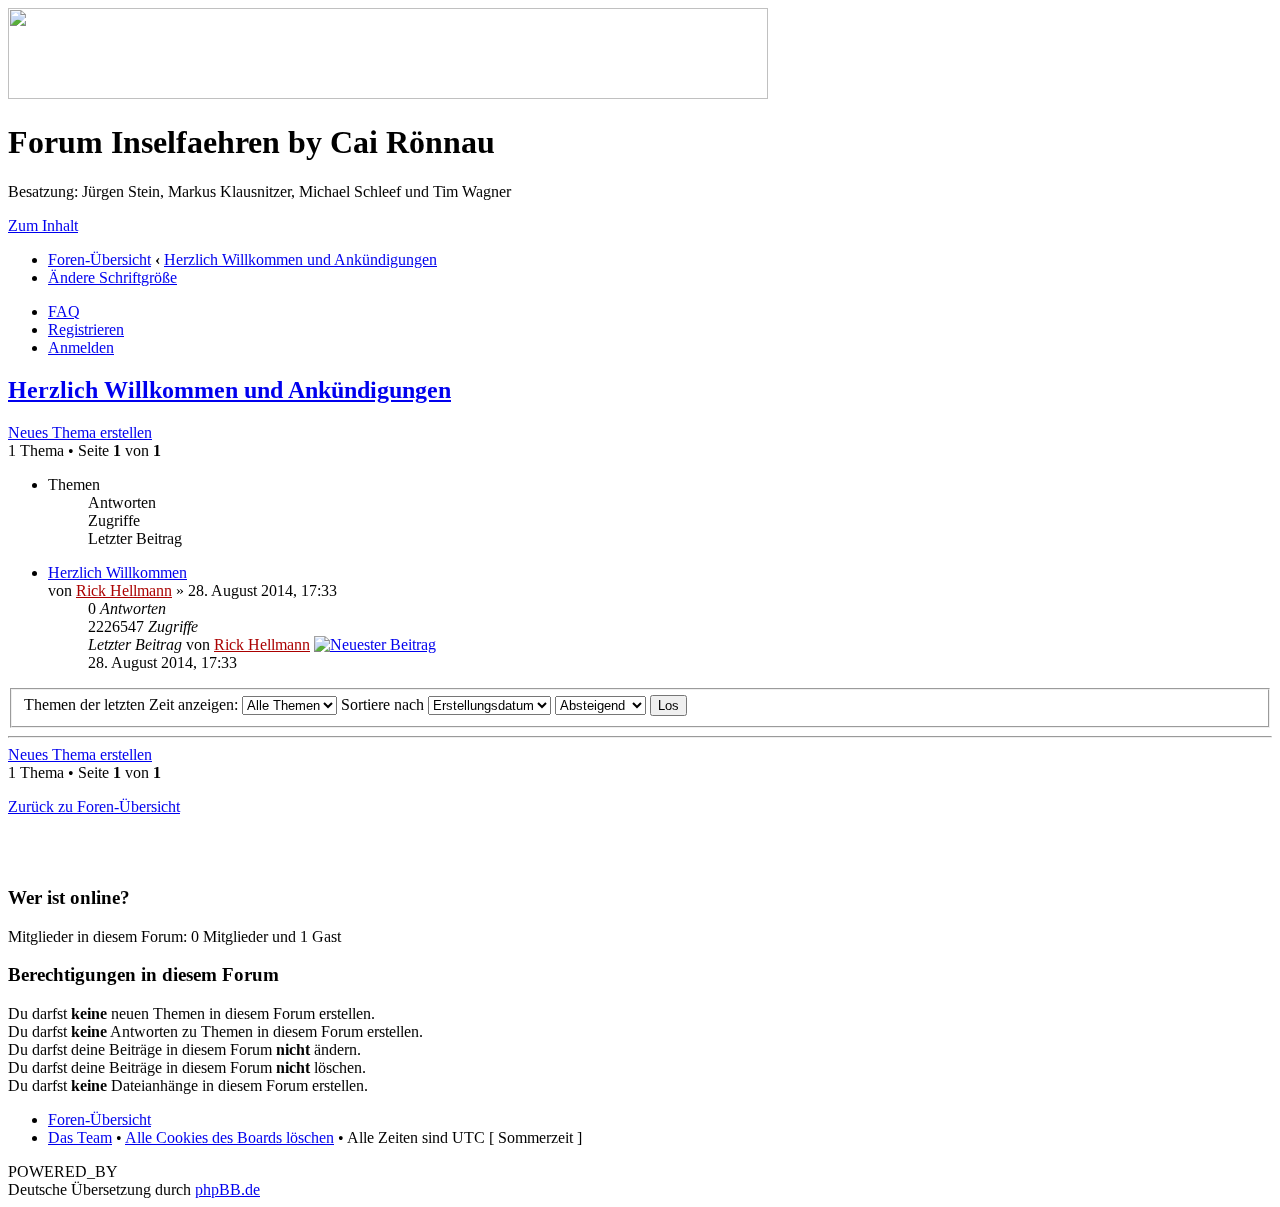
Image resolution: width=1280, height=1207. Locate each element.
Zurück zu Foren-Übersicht (94, 806)
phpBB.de (227, 1189)
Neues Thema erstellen (80, 432)
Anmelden (81, 347)
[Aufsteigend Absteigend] (621, 704)
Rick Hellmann (124, 590)
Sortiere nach (384, 704)
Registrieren (86, 329)
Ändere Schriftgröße (112, 277)
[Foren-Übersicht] (388, 93)
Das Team (80, 1137)
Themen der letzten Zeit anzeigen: (133, 704)
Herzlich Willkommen (117, 572)
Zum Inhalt (43, 225)
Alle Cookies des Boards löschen (229, 1137)
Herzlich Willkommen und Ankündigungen (300, 259)
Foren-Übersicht (99, 259)
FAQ (64, 311)
